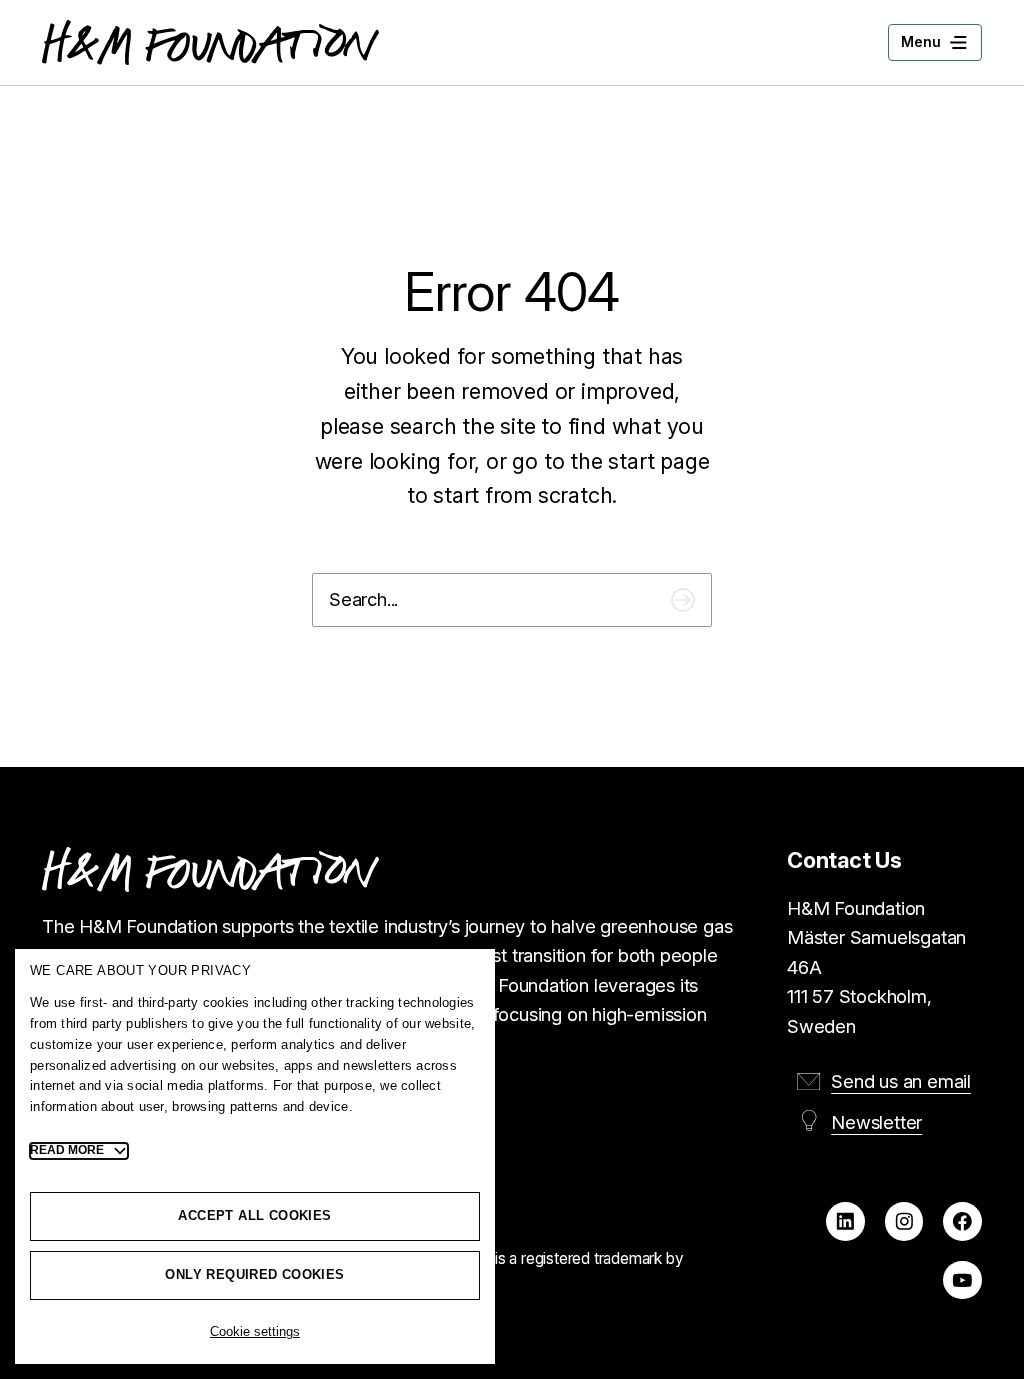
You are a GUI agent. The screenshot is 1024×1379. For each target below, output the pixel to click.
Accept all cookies (254, 1215)
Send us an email (901, 1081)
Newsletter (876, 1122)
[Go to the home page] (210, 42)
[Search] (683, 599)
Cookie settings (255, 1331)
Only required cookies (254, 1274)
